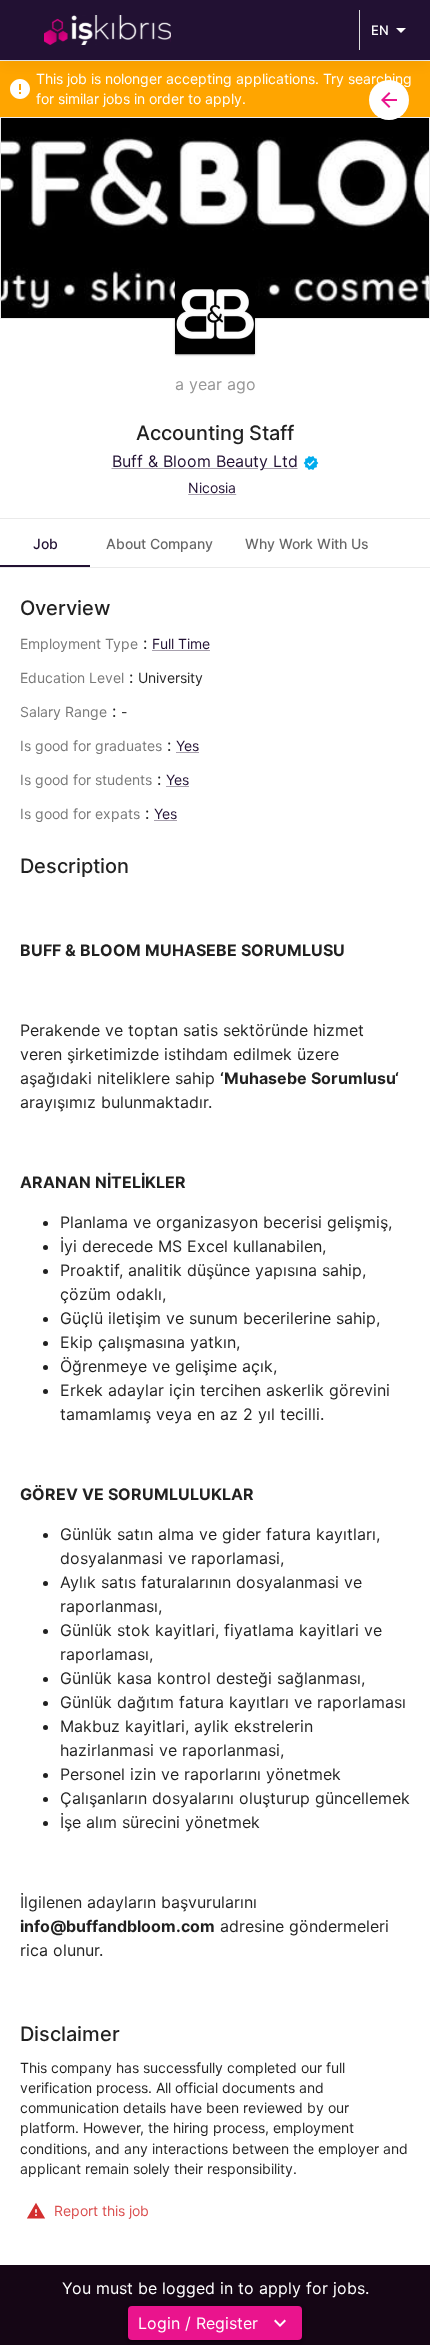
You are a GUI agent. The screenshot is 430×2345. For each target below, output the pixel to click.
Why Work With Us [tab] (307, 543)
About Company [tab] (159, 543)
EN (380, 30)
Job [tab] (45, 543)
